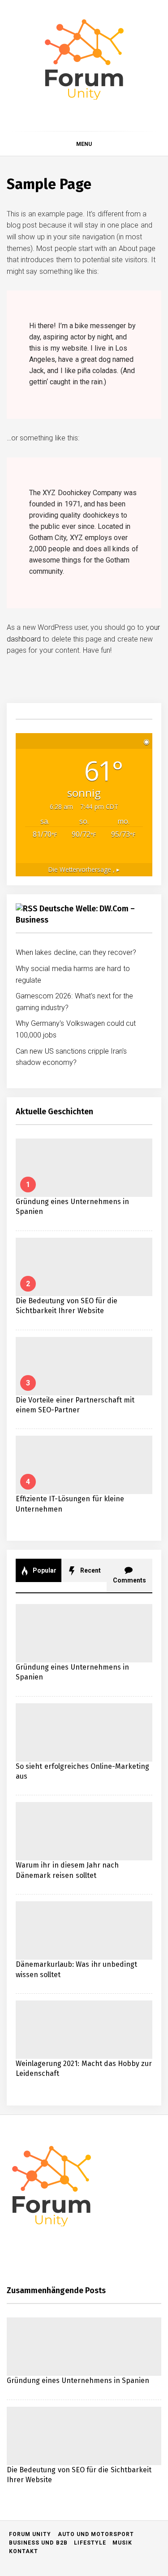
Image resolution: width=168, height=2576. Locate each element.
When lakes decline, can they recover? (76, 952)
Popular (44, 1570)
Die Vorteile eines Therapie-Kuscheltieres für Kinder (106, 2347)
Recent (89, 1570)
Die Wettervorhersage (84, 869)
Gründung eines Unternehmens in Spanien (108, 2203)
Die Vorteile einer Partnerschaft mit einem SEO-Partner (101, 2275)
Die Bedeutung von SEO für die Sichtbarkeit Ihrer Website (106, 2239)
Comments (129, 1580)
